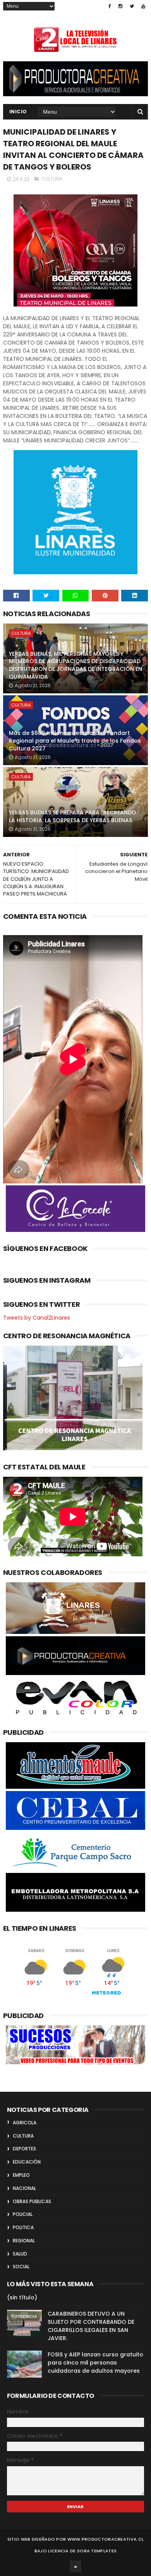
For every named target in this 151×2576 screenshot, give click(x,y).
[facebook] (110, 6)
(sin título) (22, 2297)
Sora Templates (97, 2551)
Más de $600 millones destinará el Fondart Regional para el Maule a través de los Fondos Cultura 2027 (75, 741)
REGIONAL (24, 2241)
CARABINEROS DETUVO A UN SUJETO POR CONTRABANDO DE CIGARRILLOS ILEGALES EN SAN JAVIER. (91, 2326)
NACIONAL (24, 2188)
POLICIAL (23, 2214)
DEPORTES (24, 2149)
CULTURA (52, 179)
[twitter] (132, 6)
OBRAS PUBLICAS (32, 2201)
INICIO (18, 112)
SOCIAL (21, 2267)
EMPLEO (21, 2175)
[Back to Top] (75, 2566)
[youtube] (143, 6)
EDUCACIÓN (27, 2162)
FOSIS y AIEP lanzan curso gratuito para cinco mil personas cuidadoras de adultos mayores (95, 2363)
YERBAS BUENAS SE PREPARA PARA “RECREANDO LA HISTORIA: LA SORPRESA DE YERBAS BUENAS (73, 816)
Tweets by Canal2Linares (37, 1318)
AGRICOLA (25, 2123)
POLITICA (23, 2227)
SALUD (20, 2254)
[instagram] (120, 6)
